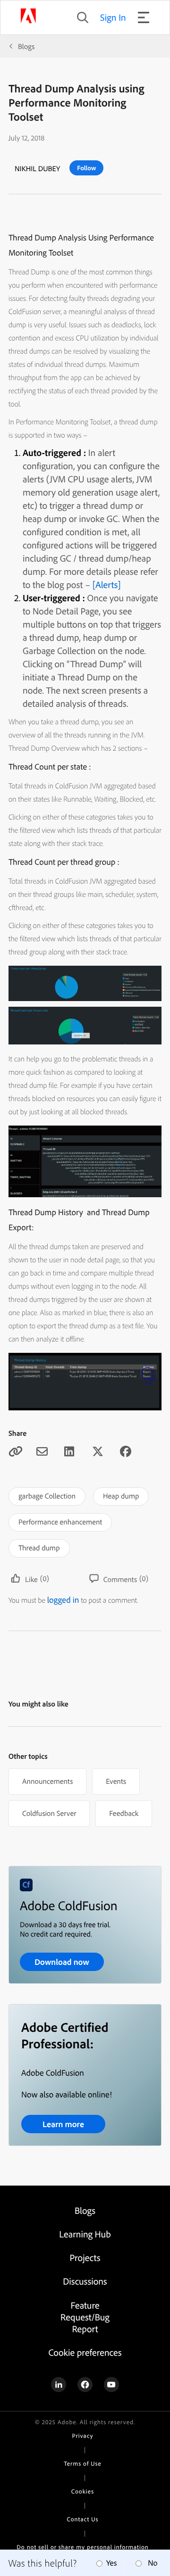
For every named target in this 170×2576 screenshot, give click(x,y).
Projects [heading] (85, 2257)
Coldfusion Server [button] (49, 1813)
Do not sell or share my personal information (82, 2547)
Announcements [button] (47, 1781)
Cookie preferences (85, 2352)
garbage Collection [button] (47, 1496)
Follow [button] (86, 168)
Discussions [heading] (85, 2281)
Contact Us (83, 2519)
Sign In (113, 17)
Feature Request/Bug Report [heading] (85, 2317)
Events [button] (116, 1781)
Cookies (83, 2492)
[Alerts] (105, 584)
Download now (62, 1962)
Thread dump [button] (39, 1548)
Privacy (83, 2436)
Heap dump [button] (121, 1496)
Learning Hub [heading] (85, 2234)
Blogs (26, 46)
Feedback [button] (124, 1813)
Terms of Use (82, 2464)
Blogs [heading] (85, 2210)
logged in (63, 1600)
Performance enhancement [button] (60, 1522)
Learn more (63, 2124)
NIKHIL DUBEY (37, 168)
